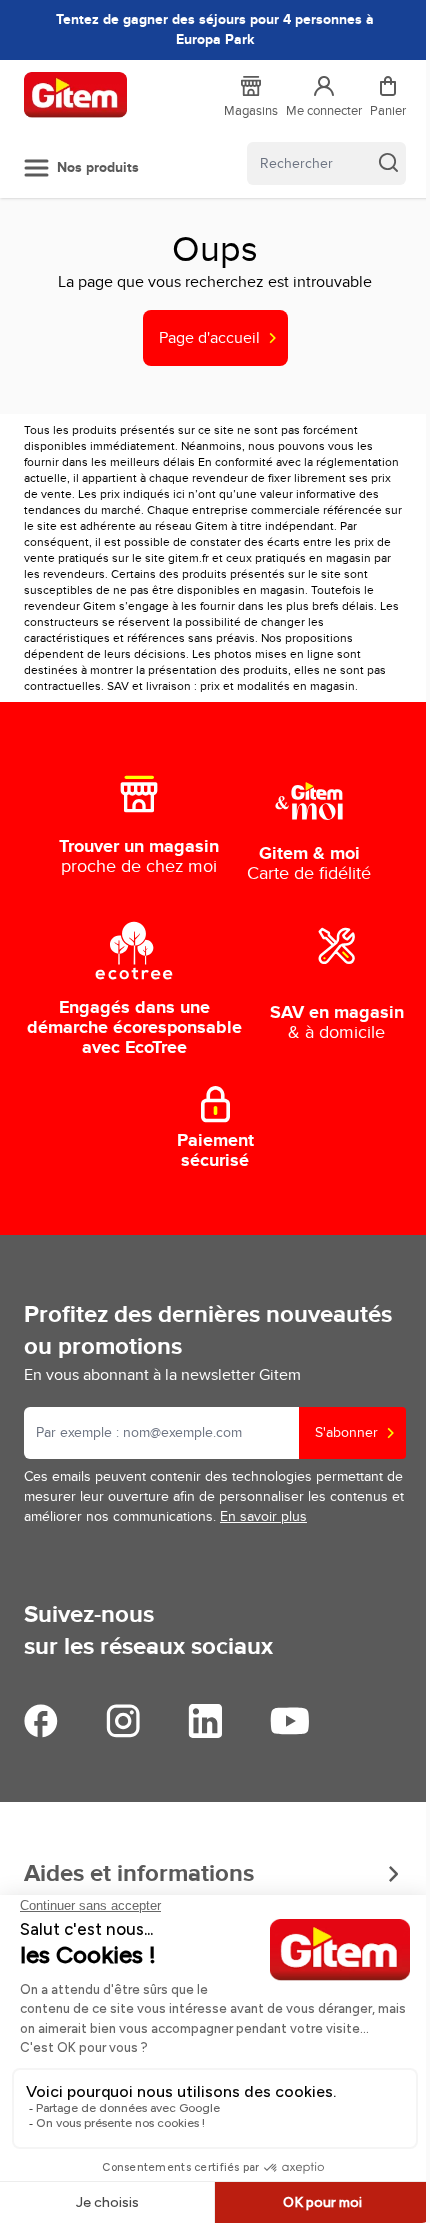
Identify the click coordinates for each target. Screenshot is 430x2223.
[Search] (388, 162)
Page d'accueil (209, 338)
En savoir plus (263, 1516)
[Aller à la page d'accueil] (75, 95)
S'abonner (346, 1432)
